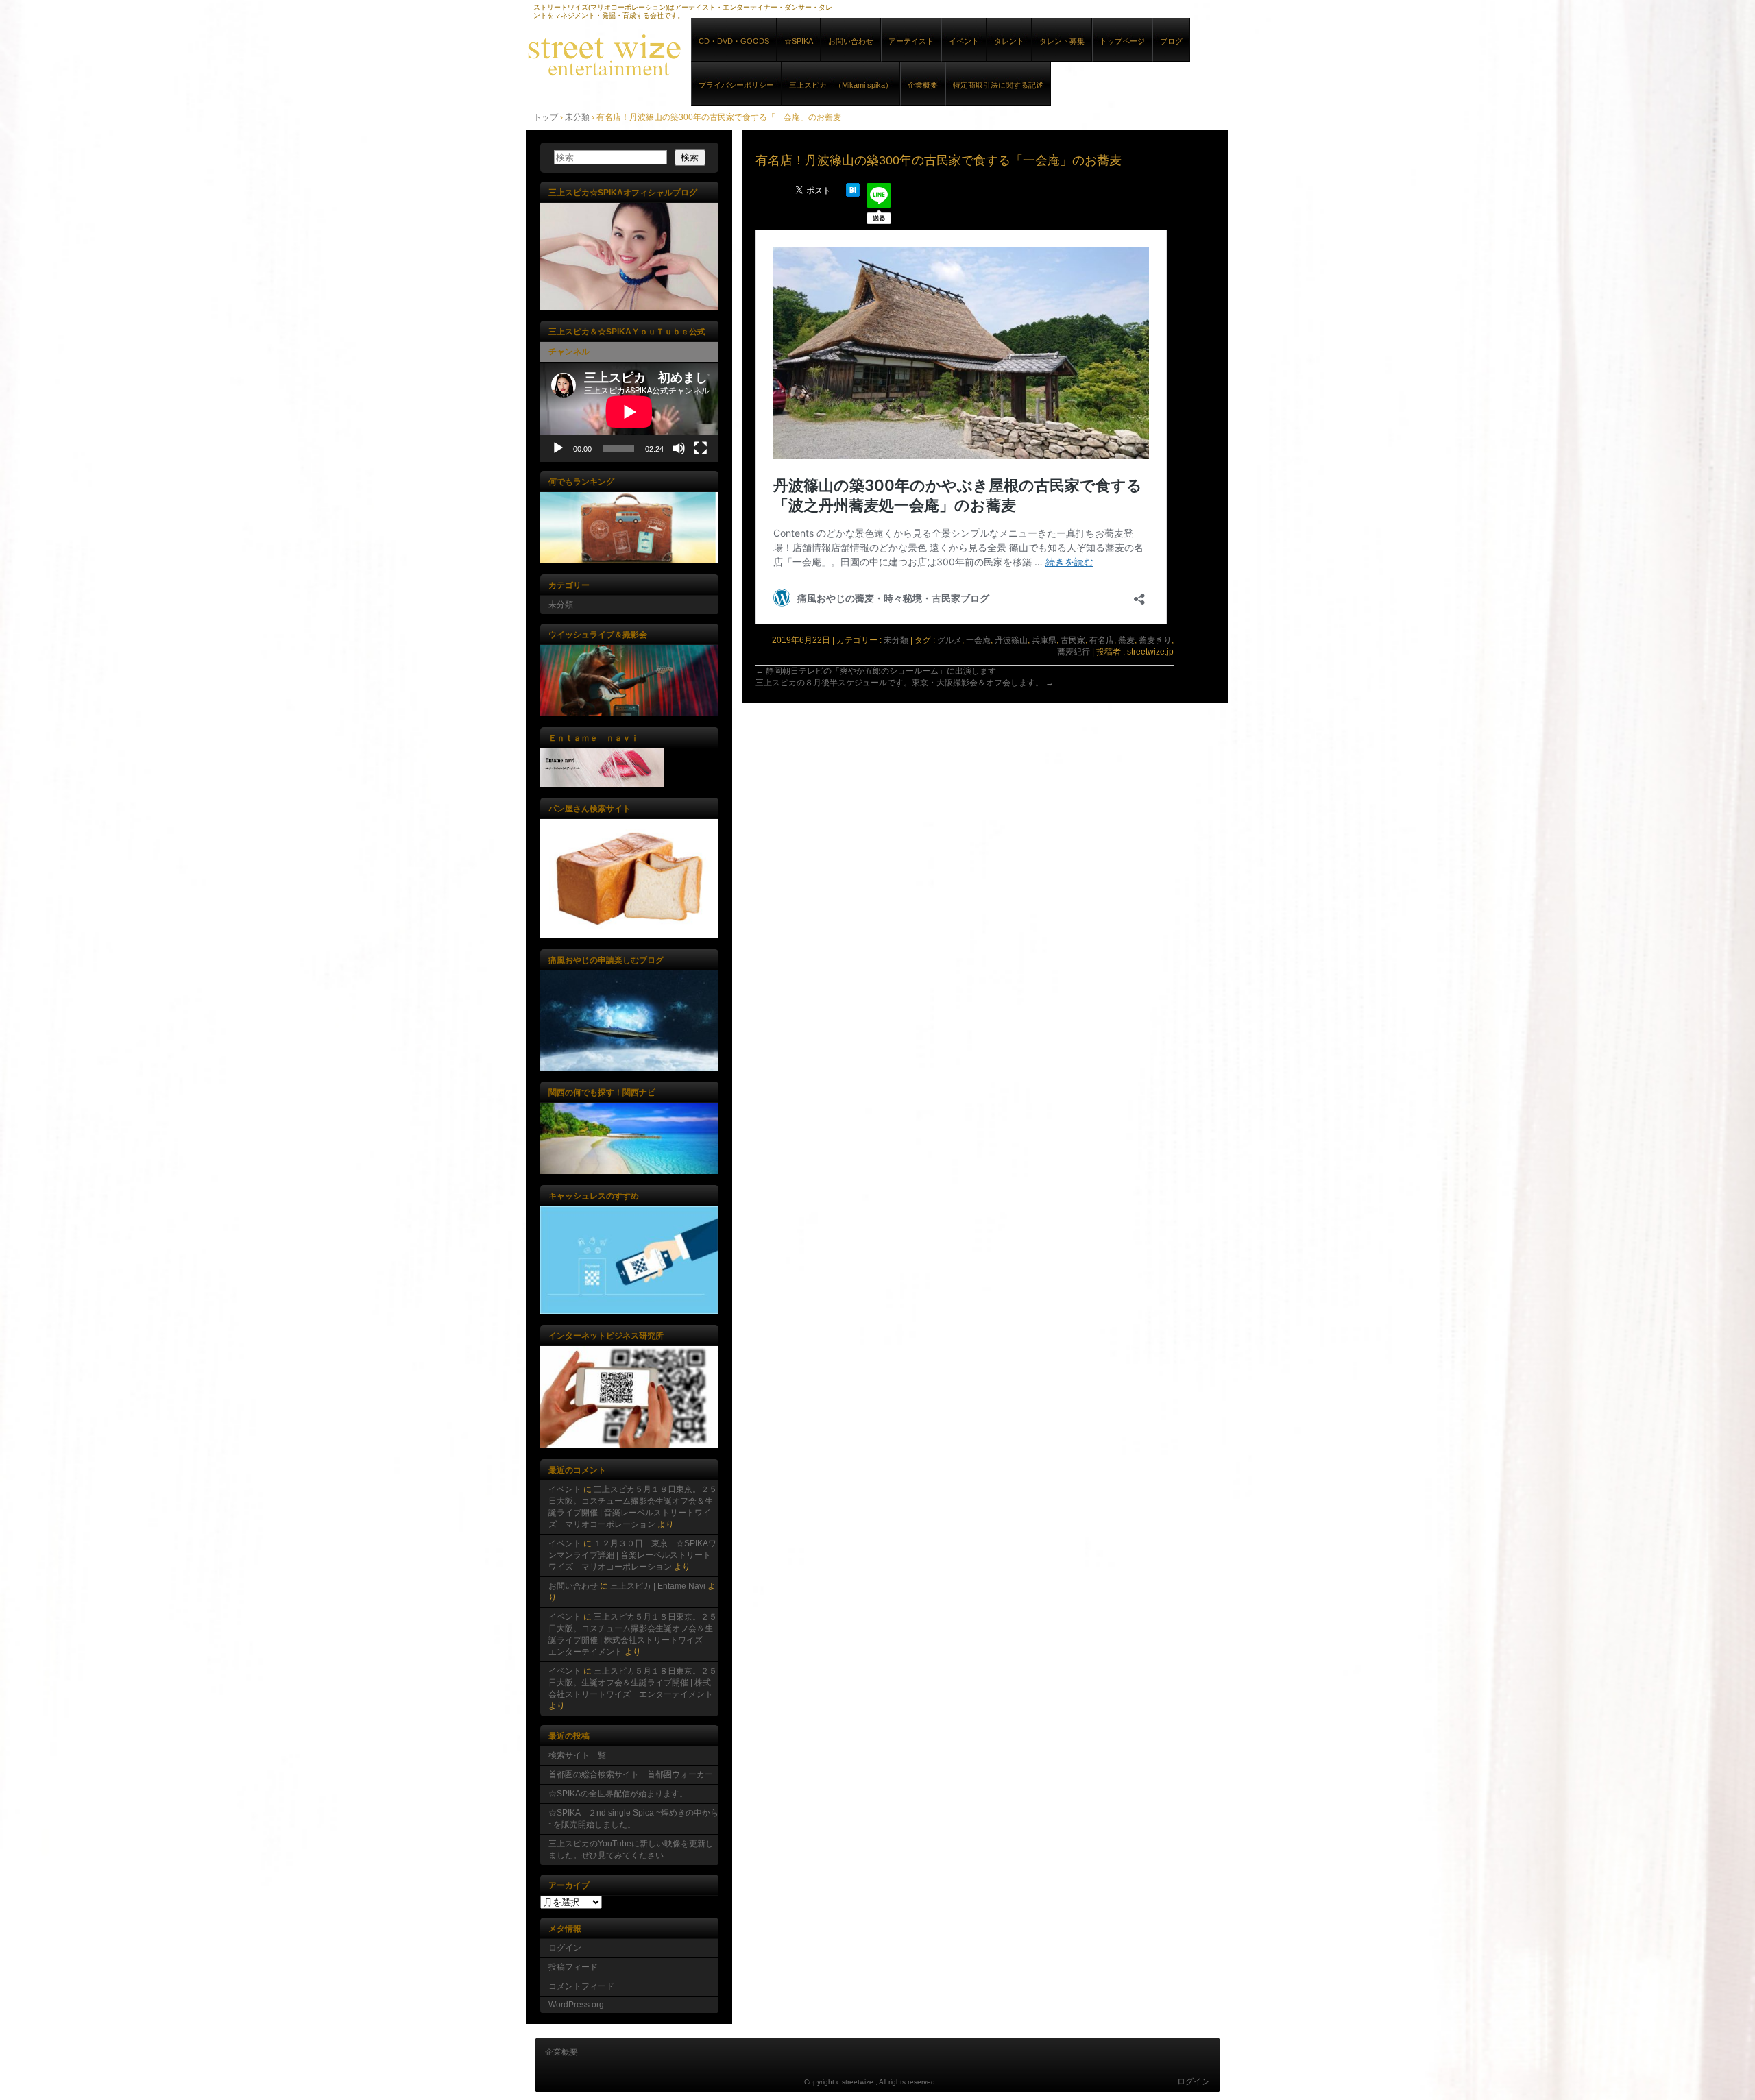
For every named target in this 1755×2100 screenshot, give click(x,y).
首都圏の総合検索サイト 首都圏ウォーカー (631, 1774)
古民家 (1073, 640)
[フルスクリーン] (701, 448)
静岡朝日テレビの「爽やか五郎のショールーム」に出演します (876, 671)
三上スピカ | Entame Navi (658, 1586)
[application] (629, 412)
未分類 (896, 640)
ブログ (1171, 41)
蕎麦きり (1155, 640)
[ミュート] (679, 448)
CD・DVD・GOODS (734, 41)
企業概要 (923, 85)
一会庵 (978, 640)
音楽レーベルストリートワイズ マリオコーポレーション (684, 54)
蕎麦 (1126, 640)
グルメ (949, 640)
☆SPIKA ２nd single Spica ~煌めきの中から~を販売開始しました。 (633, 1819)
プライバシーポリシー (736, 85)
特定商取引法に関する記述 (998, 85)
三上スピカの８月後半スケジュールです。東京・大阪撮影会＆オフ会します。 (905, 683)
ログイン (565, 1948)
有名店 (1102, 640)
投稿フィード (573, 1967)
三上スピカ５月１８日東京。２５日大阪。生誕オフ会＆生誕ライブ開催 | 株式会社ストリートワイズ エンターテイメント (633, 1683)
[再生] (558, 448)
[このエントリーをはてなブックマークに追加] (853, 194)
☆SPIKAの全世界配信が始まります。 (618, 1794)
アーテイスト (911, 41)
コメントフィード (581, 1986)
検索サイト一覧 (577, 1755)
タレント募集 (1062, 41)
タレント (1009, 41)
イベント (964, 41)
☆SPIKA (799, 41)
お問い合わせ (851, 41)
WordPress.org (576, 2005)
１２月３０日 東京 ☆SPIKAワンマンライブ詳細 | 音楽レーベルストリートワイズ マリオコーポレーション (632, 1555)
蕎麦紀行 (1074, 652)
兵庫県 (1044, 640)
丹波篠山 (1011, 640)
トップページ (1122, 41)
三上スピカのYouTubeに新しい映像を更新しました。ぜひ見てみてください (631, 1849)
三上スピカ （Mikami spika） (841, 85)
